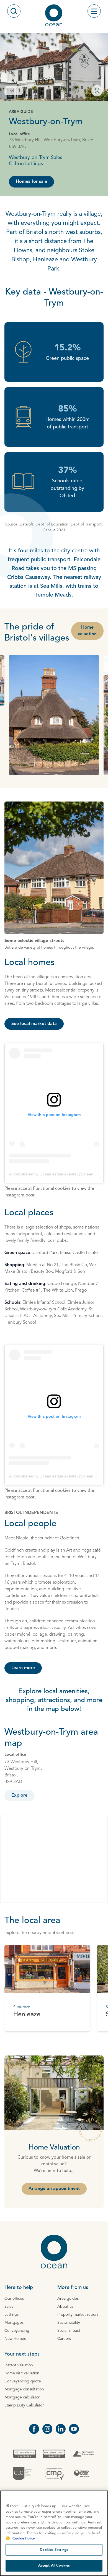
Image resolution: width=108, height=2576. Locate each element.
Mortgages (14, 2323)
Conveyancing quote (23, 2381)
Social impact (69, 2331)
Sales (9, 2307)
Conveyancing (17, 2331)
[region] (54, 2533)
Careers (64, 2339)
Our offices (14, 2299)
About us (65, 2307)
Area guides (68, 2299)
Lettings (11, 2315)
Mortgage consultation (24, 2389)
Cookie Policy (24, 2539)
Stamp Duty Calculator (24, 2405)
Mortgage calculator (22, 2397)
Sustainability (69, 2323)
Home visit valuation (22, 2373)
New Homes (15, 2339)
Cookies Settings (54, 2550)
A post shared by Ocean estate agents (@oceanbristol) (57, 1174)
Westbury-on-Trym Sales (36, 158)
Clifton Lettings (26, 164)
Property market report (78, 2315)
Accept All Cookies (54, 2566)
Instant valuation (19, 2365)
